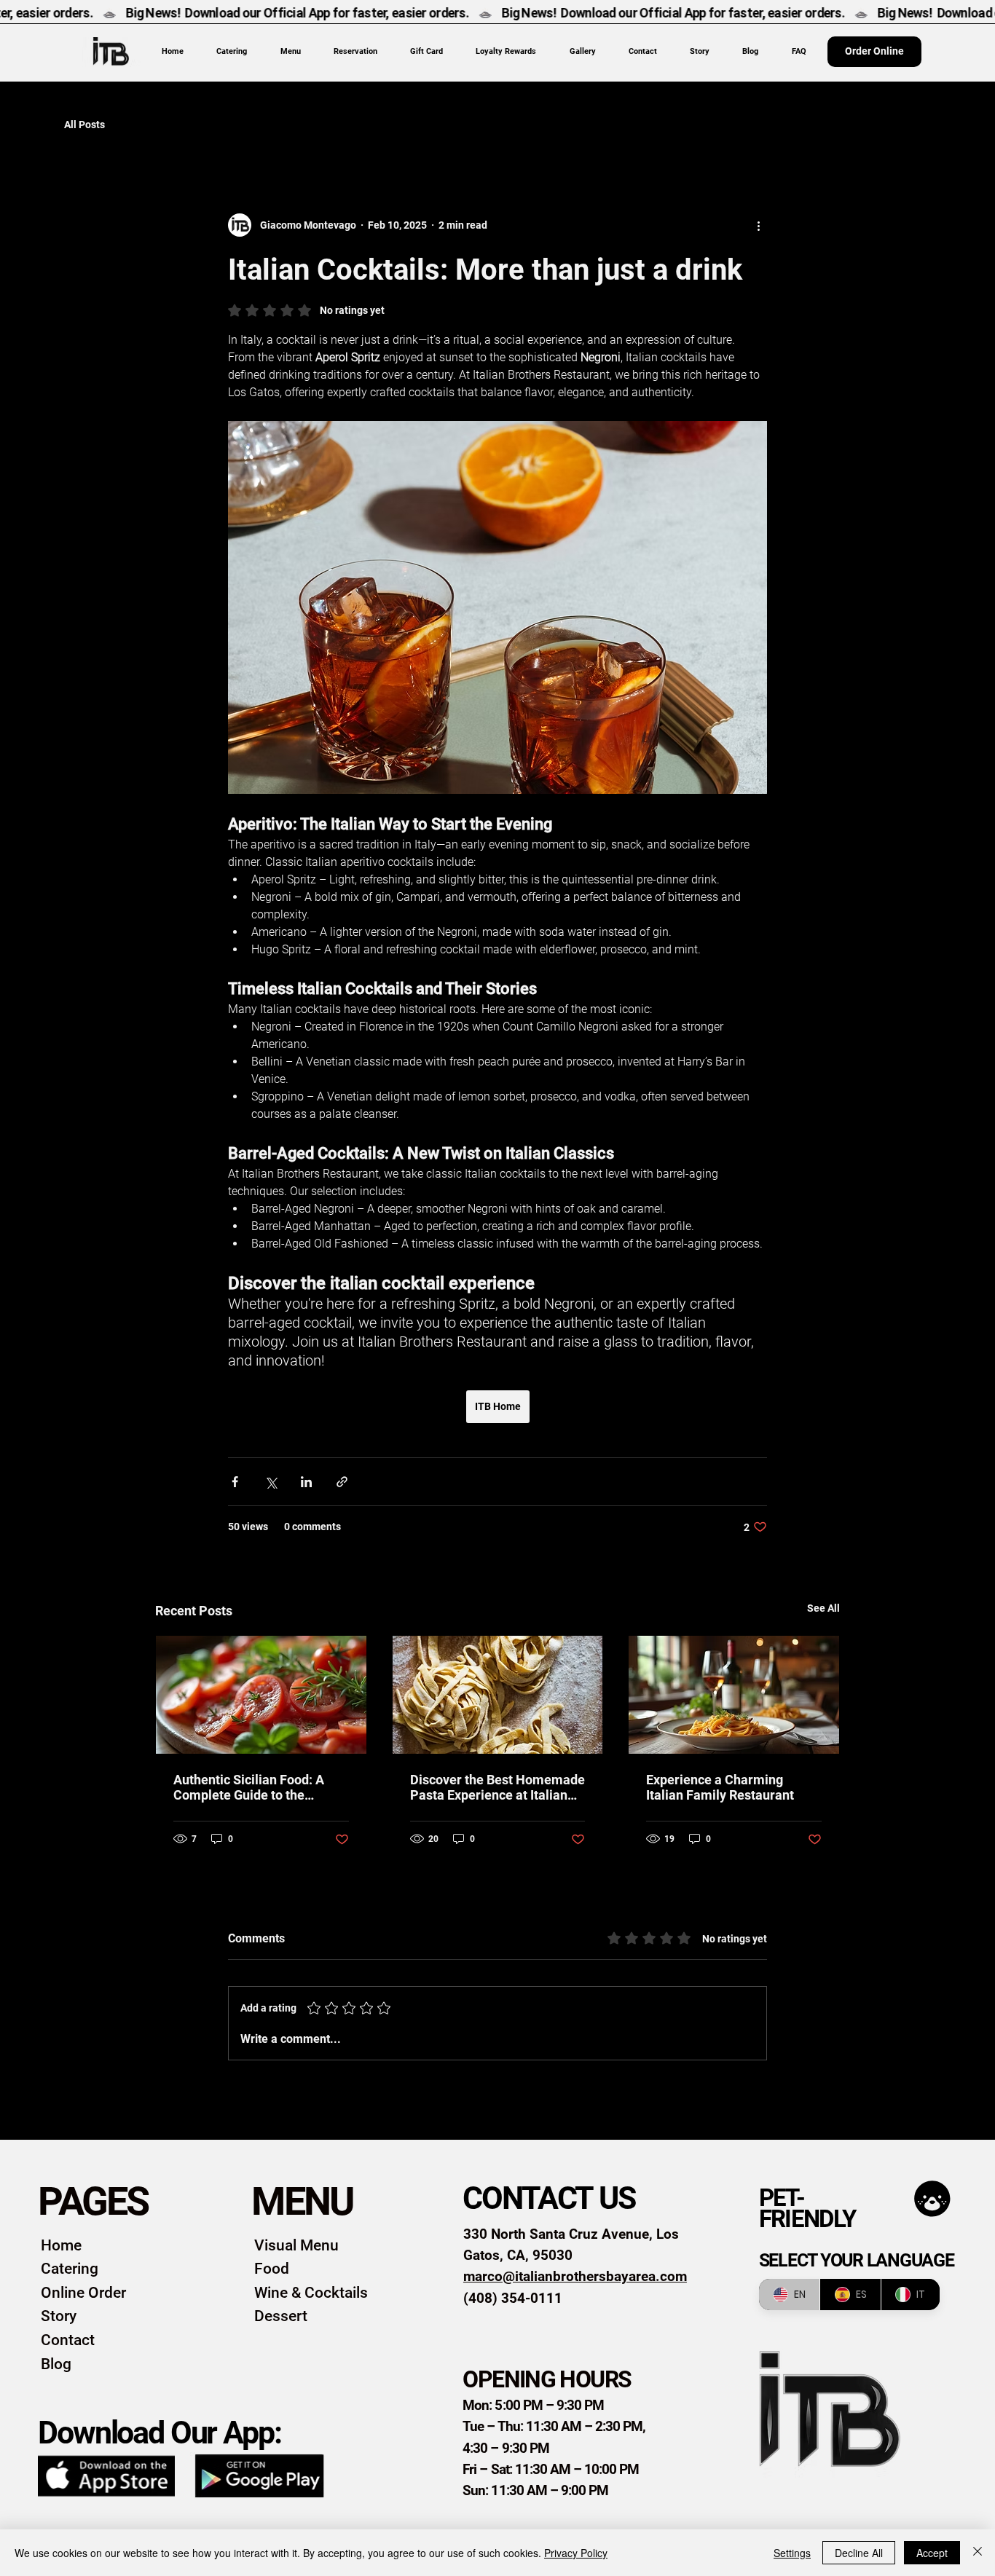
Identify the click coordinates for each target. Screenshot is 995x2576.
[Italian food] (261, 1695)
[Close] (978, 2553)
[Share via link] (342, 1482)
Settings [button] (792, 2553)
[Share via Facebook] (235, 1482)
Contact (68, 2340)
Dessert (281, 2316)
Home (61, 2245)
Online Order (83, 2293)
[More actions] (758, 225)
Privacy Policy (576, 2553)
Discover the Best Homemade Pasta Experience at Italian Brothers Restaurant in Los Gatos (497, 1787)
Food (272, 2269)
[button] (290, 51)
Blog (56, 2364)
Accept (932, 2553)
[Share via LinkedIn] (306, 1482)
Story (59, 2316)
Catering (70, 2269)
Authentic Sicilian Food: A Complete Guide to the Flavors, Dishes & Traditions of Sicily (255, 1787)
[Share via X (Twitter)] (271, 1482)
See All (823, 1608)
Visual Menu (296, 2245)
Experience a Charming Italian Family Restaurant (720, 1787)
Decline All (859, 2553)
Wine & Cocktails (311, 2293)
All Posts (84, 125)
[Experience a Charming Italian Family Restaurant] (734, 1695)
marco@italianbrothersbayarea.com (575, 2276)
